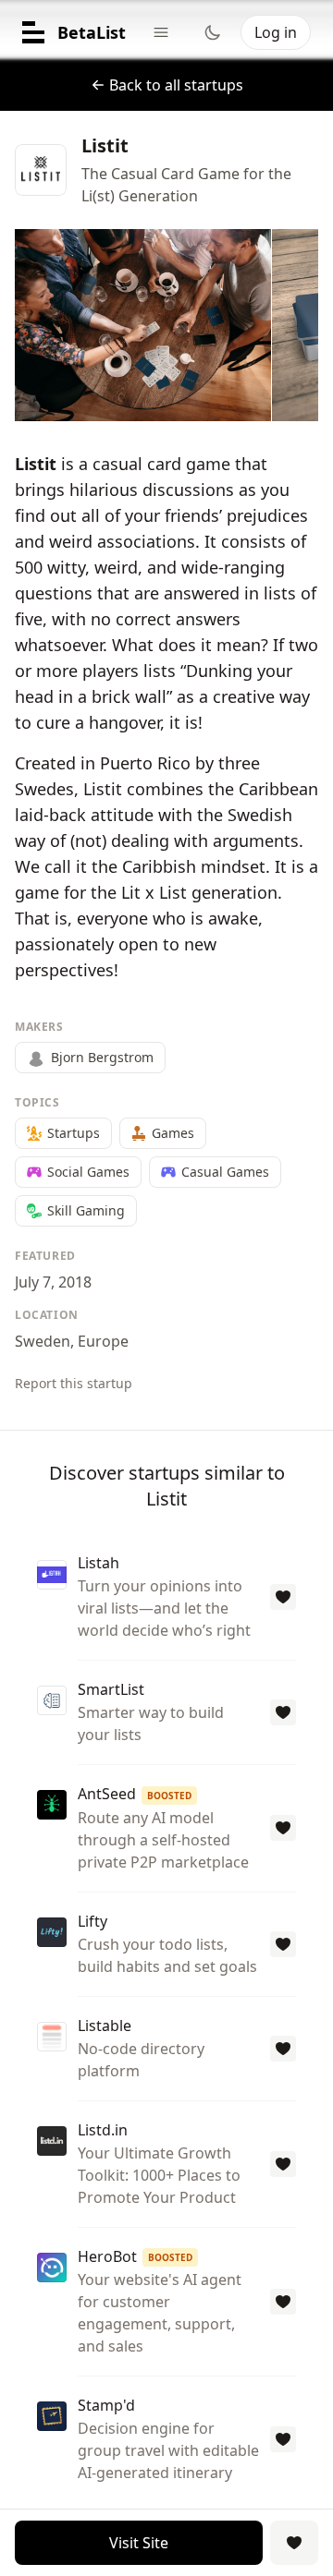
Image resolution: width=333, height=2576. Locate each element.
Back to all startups (176, 85)
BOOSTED (169, 1796)
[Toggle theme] (213, 32)
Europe (103, 1341)
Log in (276, 32)
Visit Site (139, 2543)
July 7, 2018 (53, 1282)
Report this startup (74, 1383)
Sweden (43, 1341)
